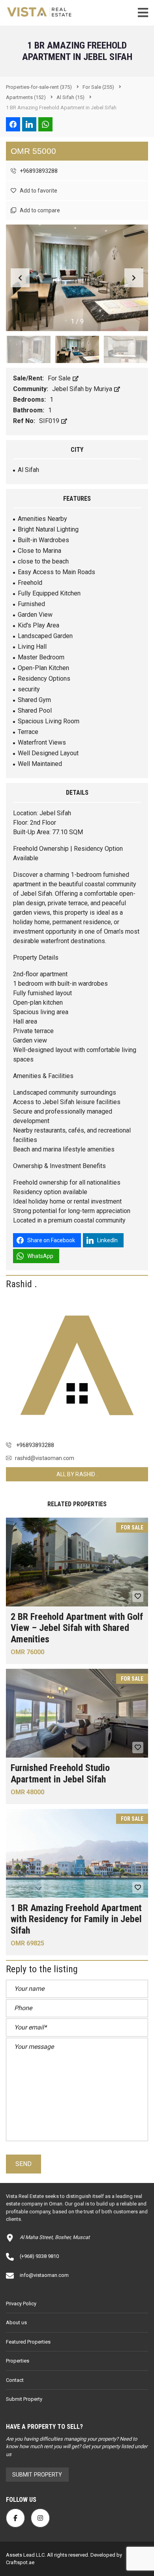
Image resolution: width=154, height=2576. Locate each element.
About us (16, 2322)
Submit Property (24, 2399)
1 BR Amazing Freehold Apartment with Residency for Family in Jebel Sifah (76, 1919)
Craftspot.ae (20, 2562)
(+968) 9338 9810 (39, 2256)
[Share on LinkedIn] (29, 124)
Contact (15, 2380)
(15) (70, 97)
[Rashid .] (77, 1365)
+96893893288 (38, 171)
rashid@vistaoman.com (45, 1458)
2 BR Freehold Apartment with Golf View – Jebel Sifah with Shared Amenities (77, 1628)
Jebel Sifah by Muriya (83, 389)
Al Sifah (28, 470)
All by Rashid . (77, 1474)
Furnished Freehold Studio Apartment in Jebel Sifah (60, 1774)
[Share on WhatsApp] (45, 124)
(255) (98, 87)
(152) (26, 97)
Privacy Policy (21, 2304)
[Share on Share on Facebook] (13, 124)
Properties (18, 2361)
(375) (39, 87)
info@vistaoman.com (44, 2275)
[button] (134, 278)
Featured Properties (28, 2342)
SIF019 (50, 421)
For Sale (60, 378)
